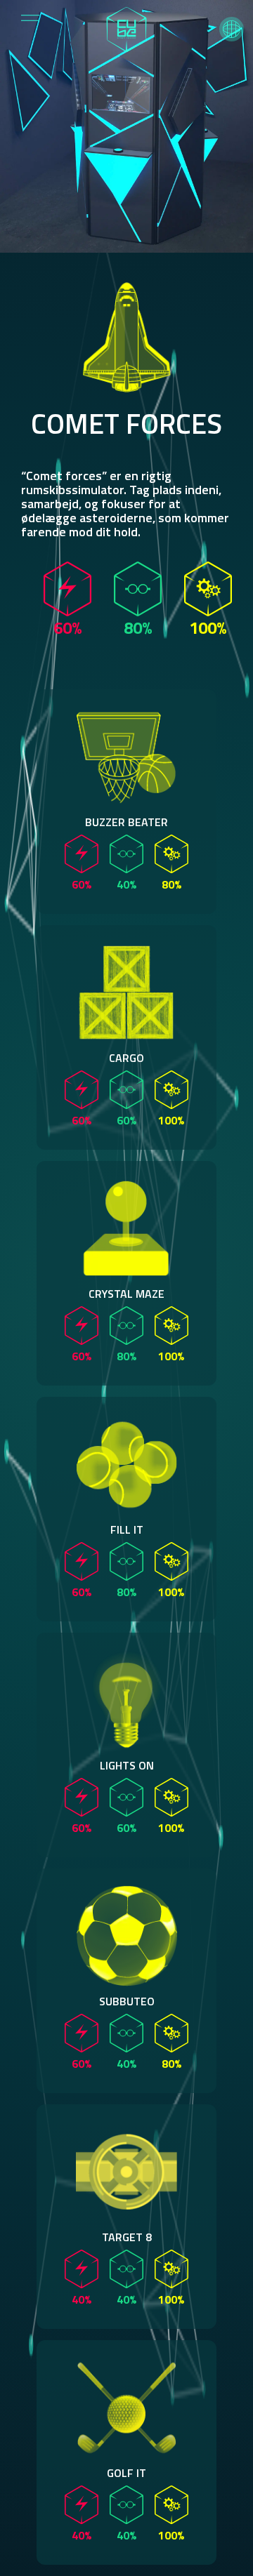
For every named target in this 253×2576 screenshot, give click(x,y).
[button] (232, 29)
